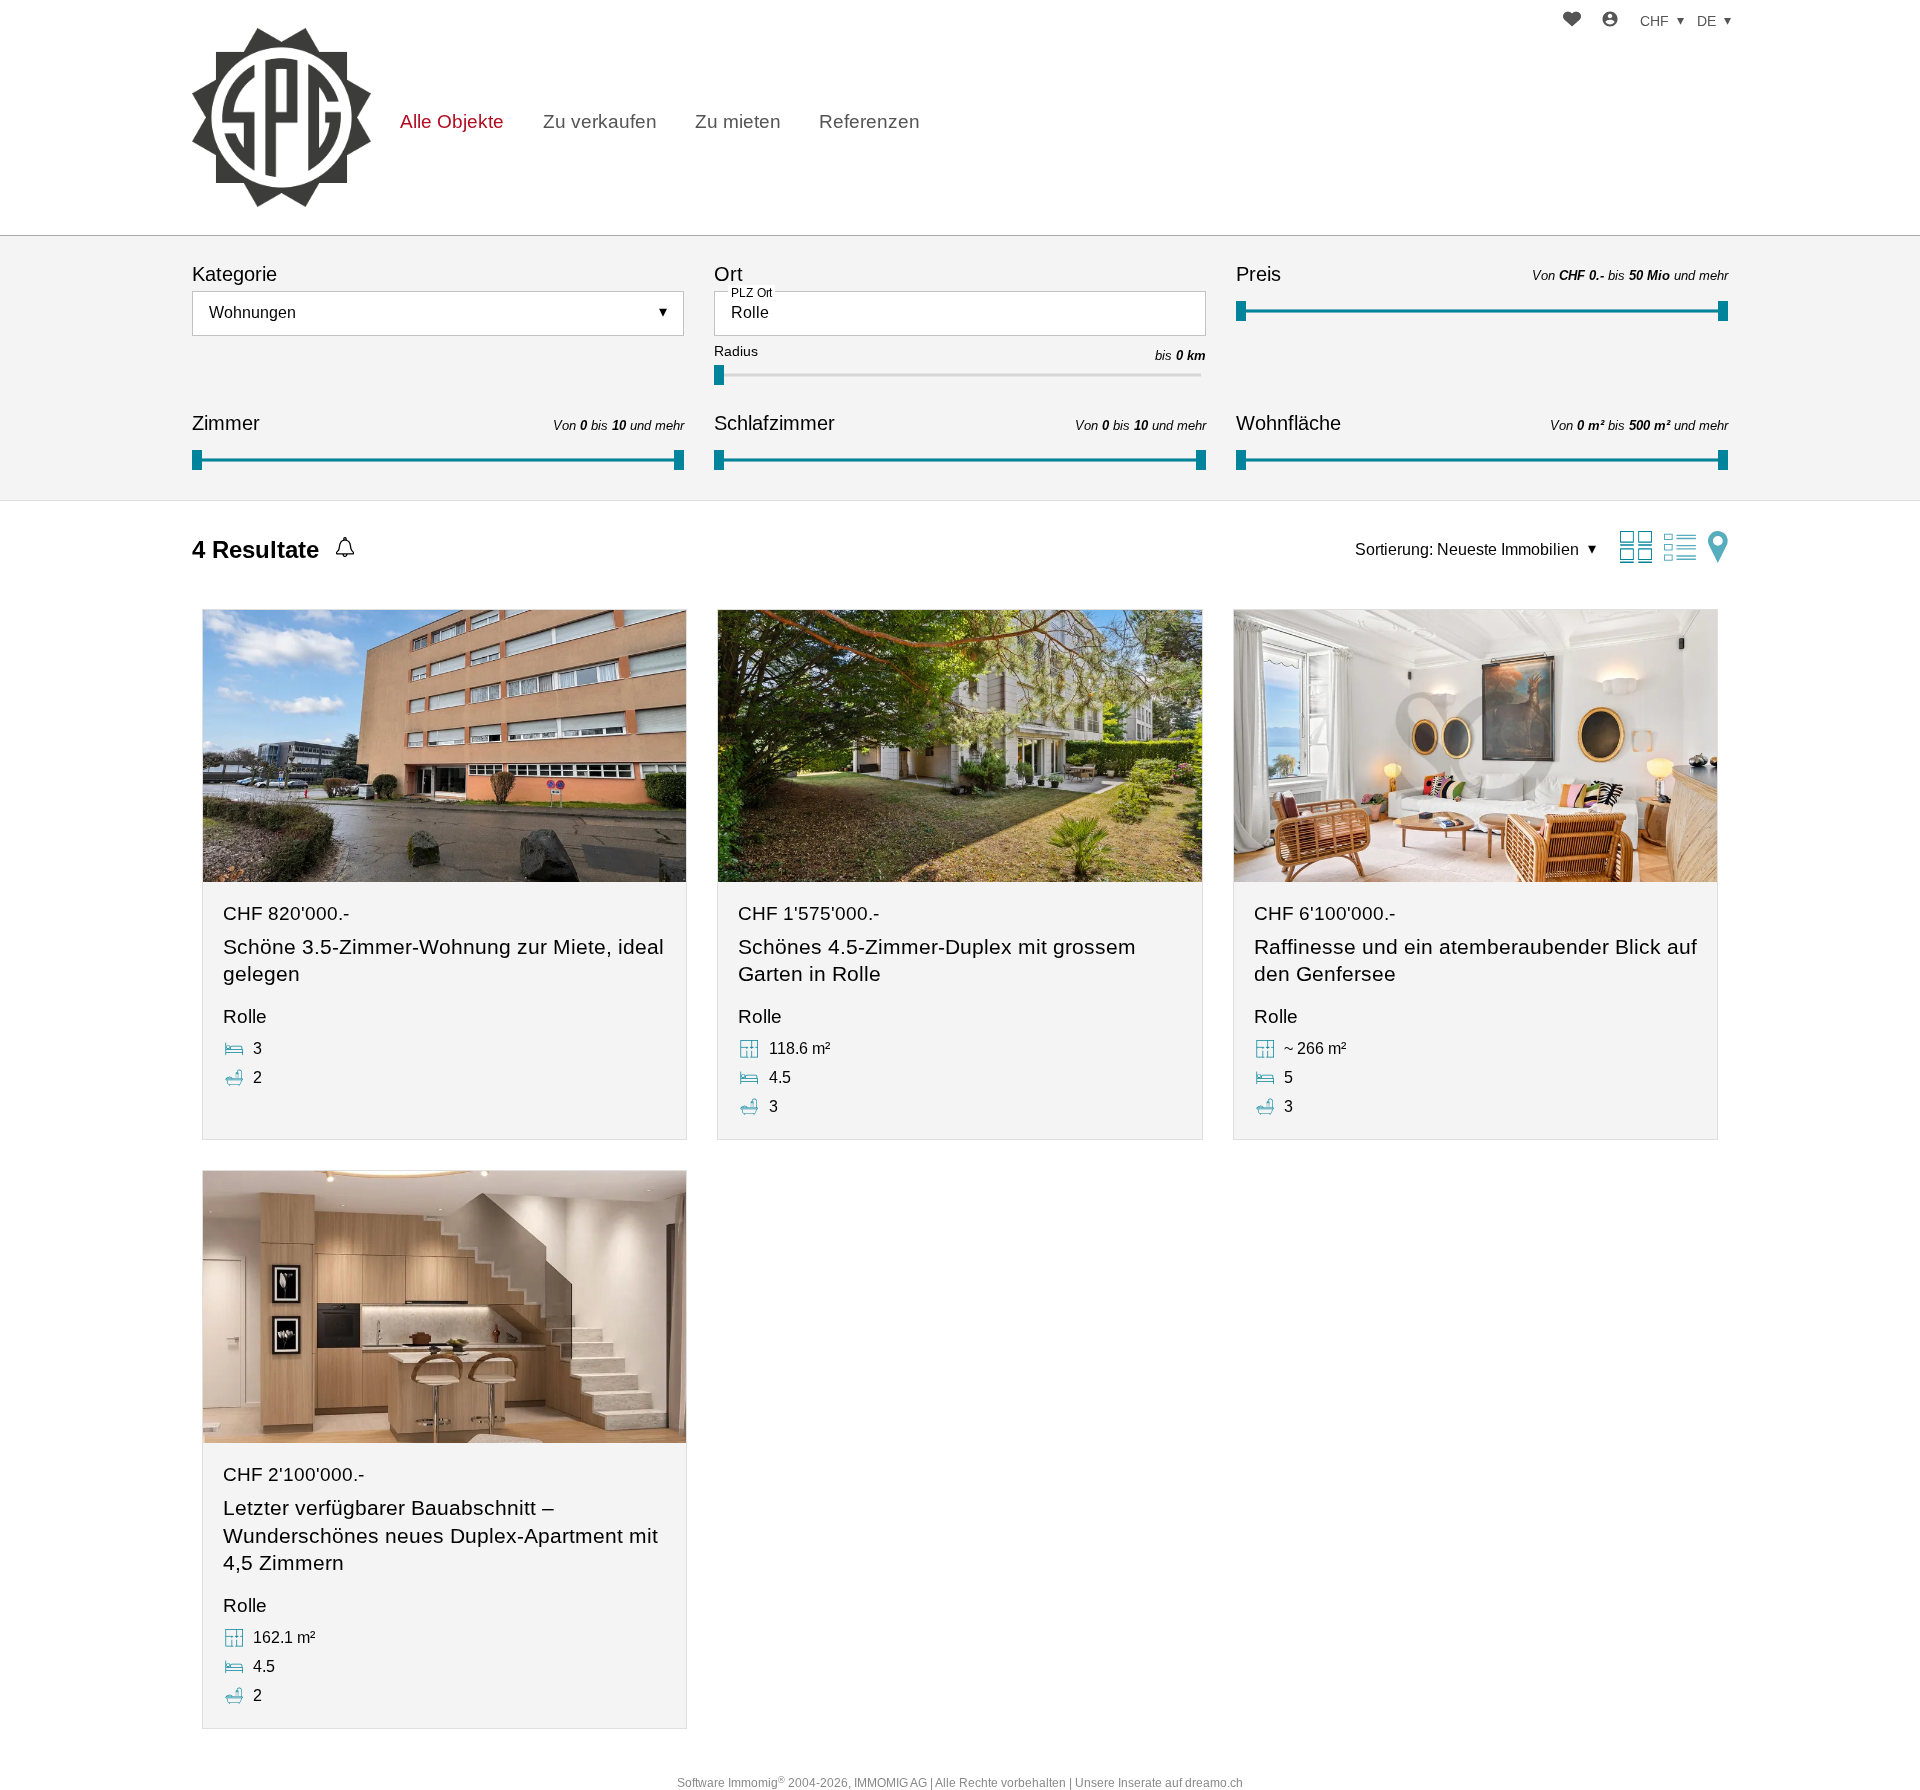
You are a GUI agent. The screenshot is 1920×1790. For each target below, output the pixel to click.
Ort (728, 274)
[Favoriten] (1572, 21)
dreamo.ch (1214, 1783)
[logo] (281, 117)
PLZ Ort (751, 292)
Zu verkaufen (600, 121)
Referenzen (869, 121)
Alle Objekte (452, 121)
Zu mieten (738, 121)
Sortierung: (1394, 549)
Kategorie (234, 274)
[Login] (1610, 21)
